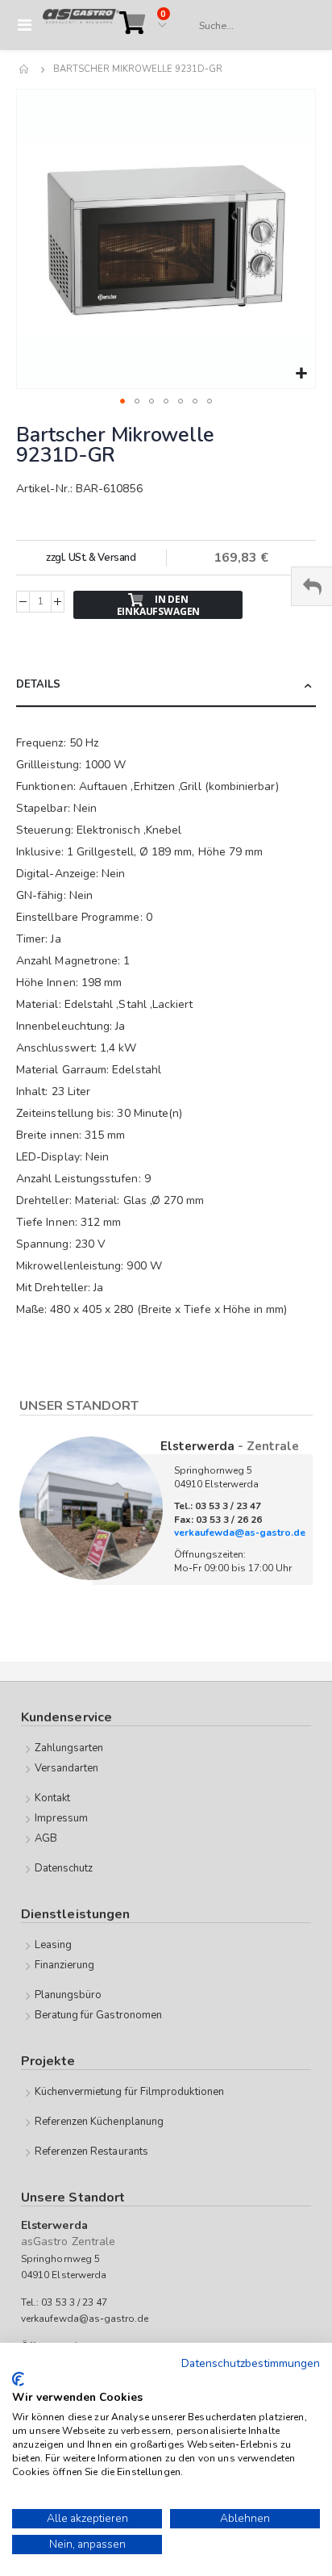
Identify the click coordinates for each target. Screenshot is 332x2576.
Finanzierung (65, 1965)
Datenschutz (64, 1868)
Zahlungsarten (69, 1748)
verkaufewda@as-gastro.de (240, 1533)
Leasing (53, 1945)
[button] (301, 374)
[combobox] (249, 26)
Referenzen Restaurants (91, 2152)
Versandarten (67, 1768)
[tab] (166, 686)
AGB (46, 1838)
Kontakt (52, 1798)
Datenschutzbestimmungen (251, 2363)
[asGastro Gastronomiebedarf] (81, 25)
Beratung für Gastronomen (99, 2015)
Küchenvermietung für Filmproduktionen (129, 2092)
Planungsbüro (68, 1995)
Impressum (62, 1818)
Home (25, 69)
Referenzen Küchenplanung (100, 2122)
